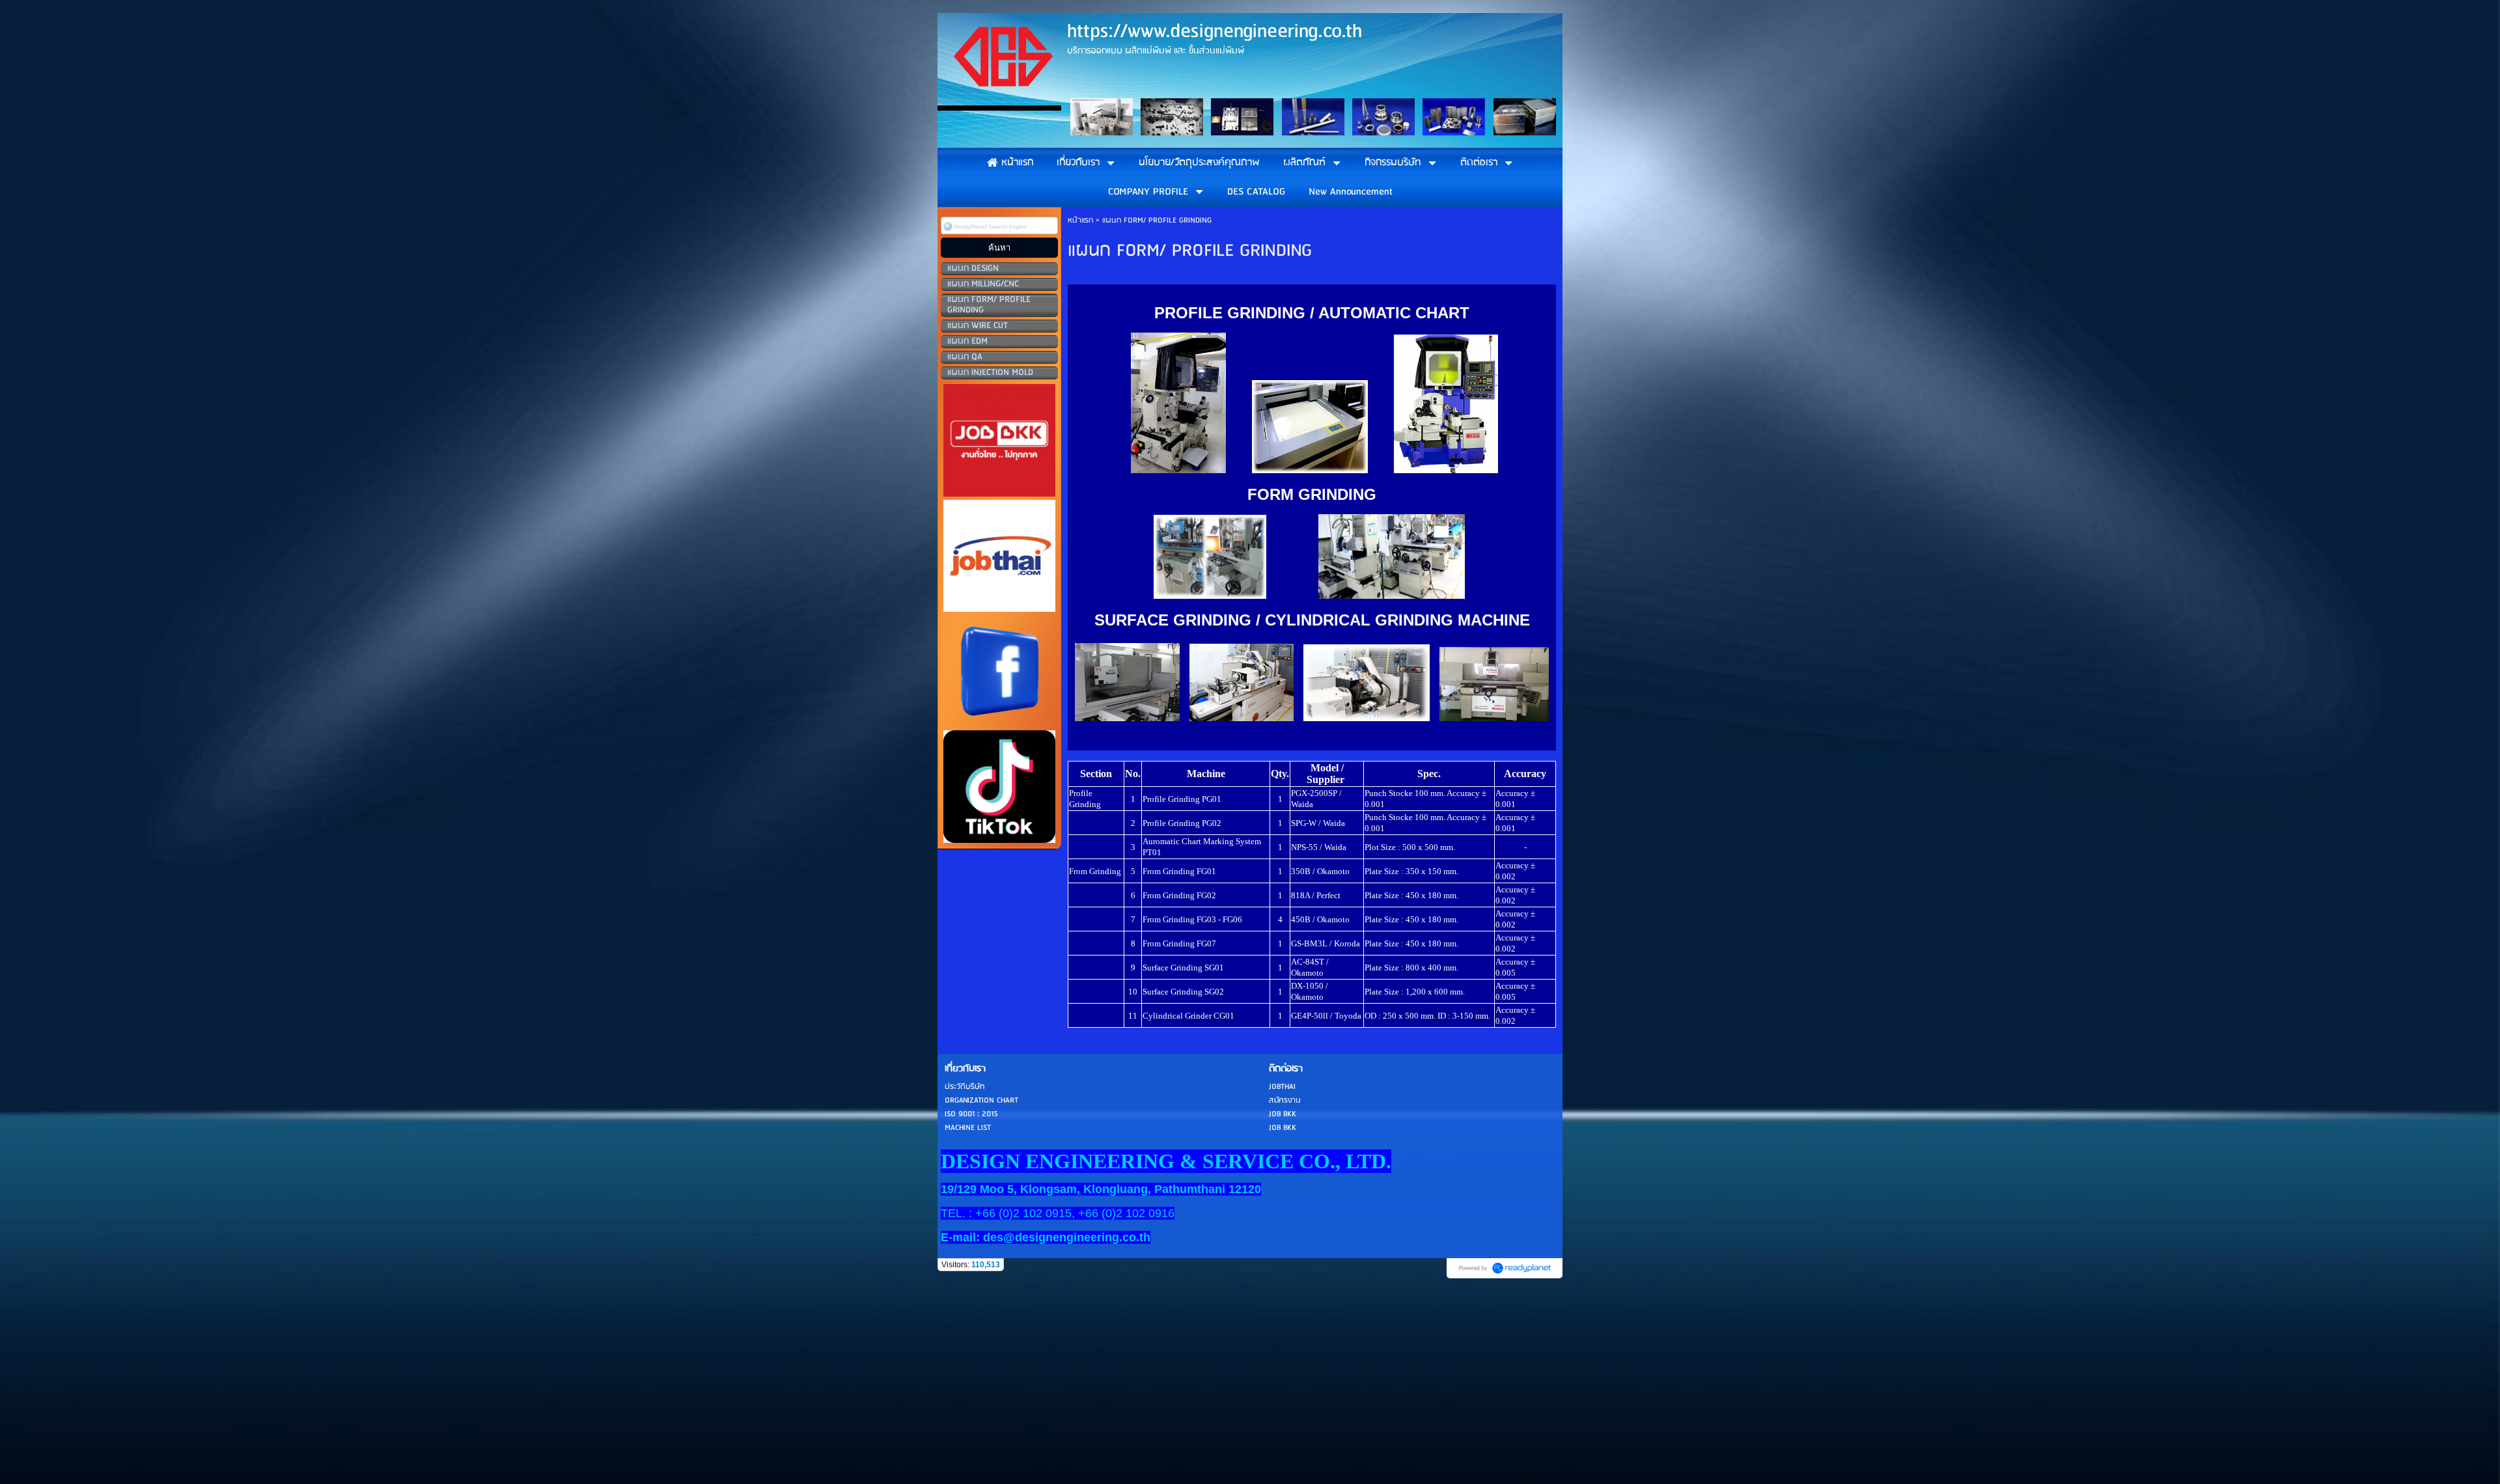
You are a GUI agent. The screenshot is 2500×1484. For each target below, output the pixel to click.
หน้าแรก (1080, 220)
